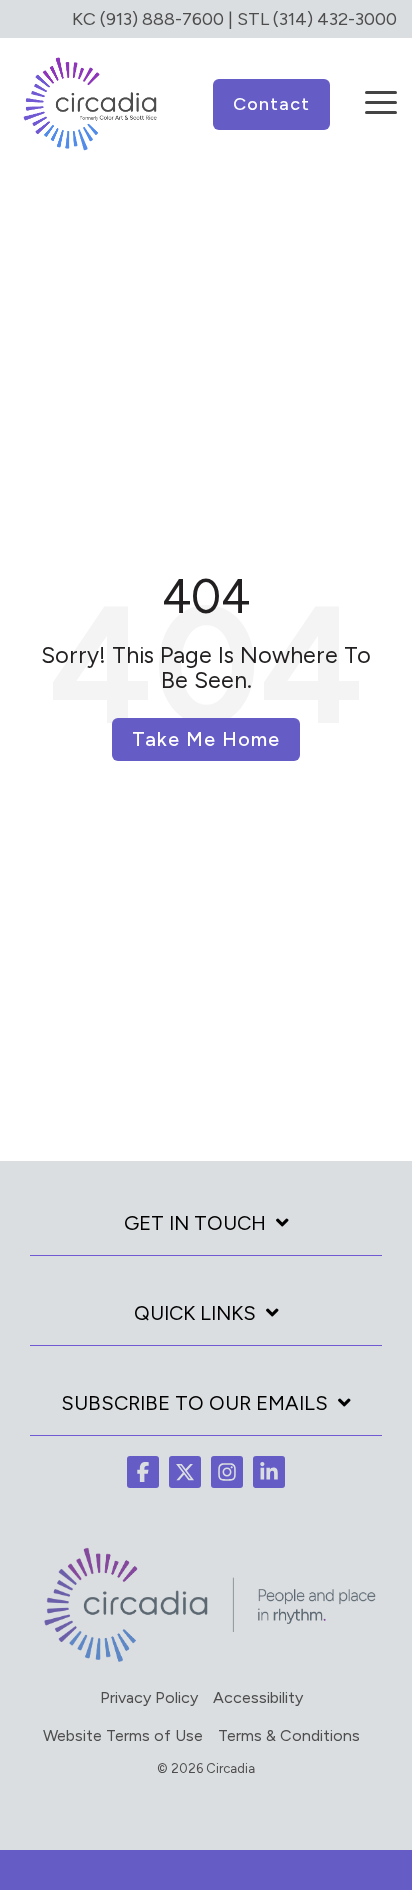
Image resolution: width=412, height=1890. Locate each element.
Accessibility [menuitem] (258, 1697)
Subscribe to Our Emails (194, 1403)
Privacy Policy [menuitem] (149, 1697)
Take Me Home (206, 739)
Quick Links (195, 1313)
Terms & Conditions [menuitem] (289, 1735)
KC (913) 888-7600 (148, 19)
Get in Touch (195, 1223)
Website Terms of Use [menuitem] (123, 1735)
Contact (271, 104)
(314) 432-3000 (335, 19)
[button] (381, 89)
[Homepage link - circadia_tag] (206, 1660)
